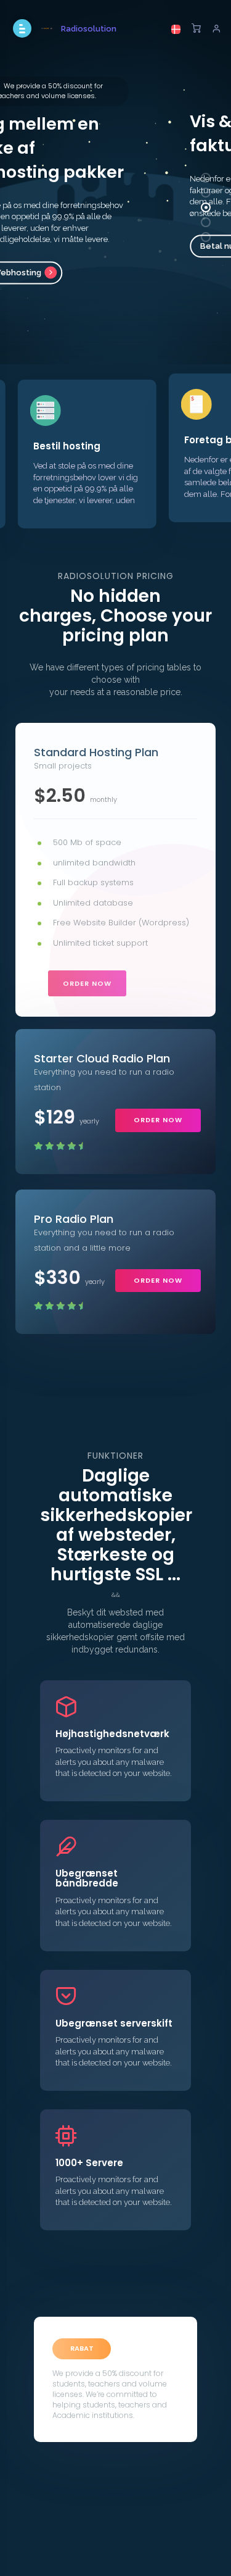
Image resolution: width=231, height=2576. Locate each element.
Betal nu (100, 247)
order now (87, 983)
